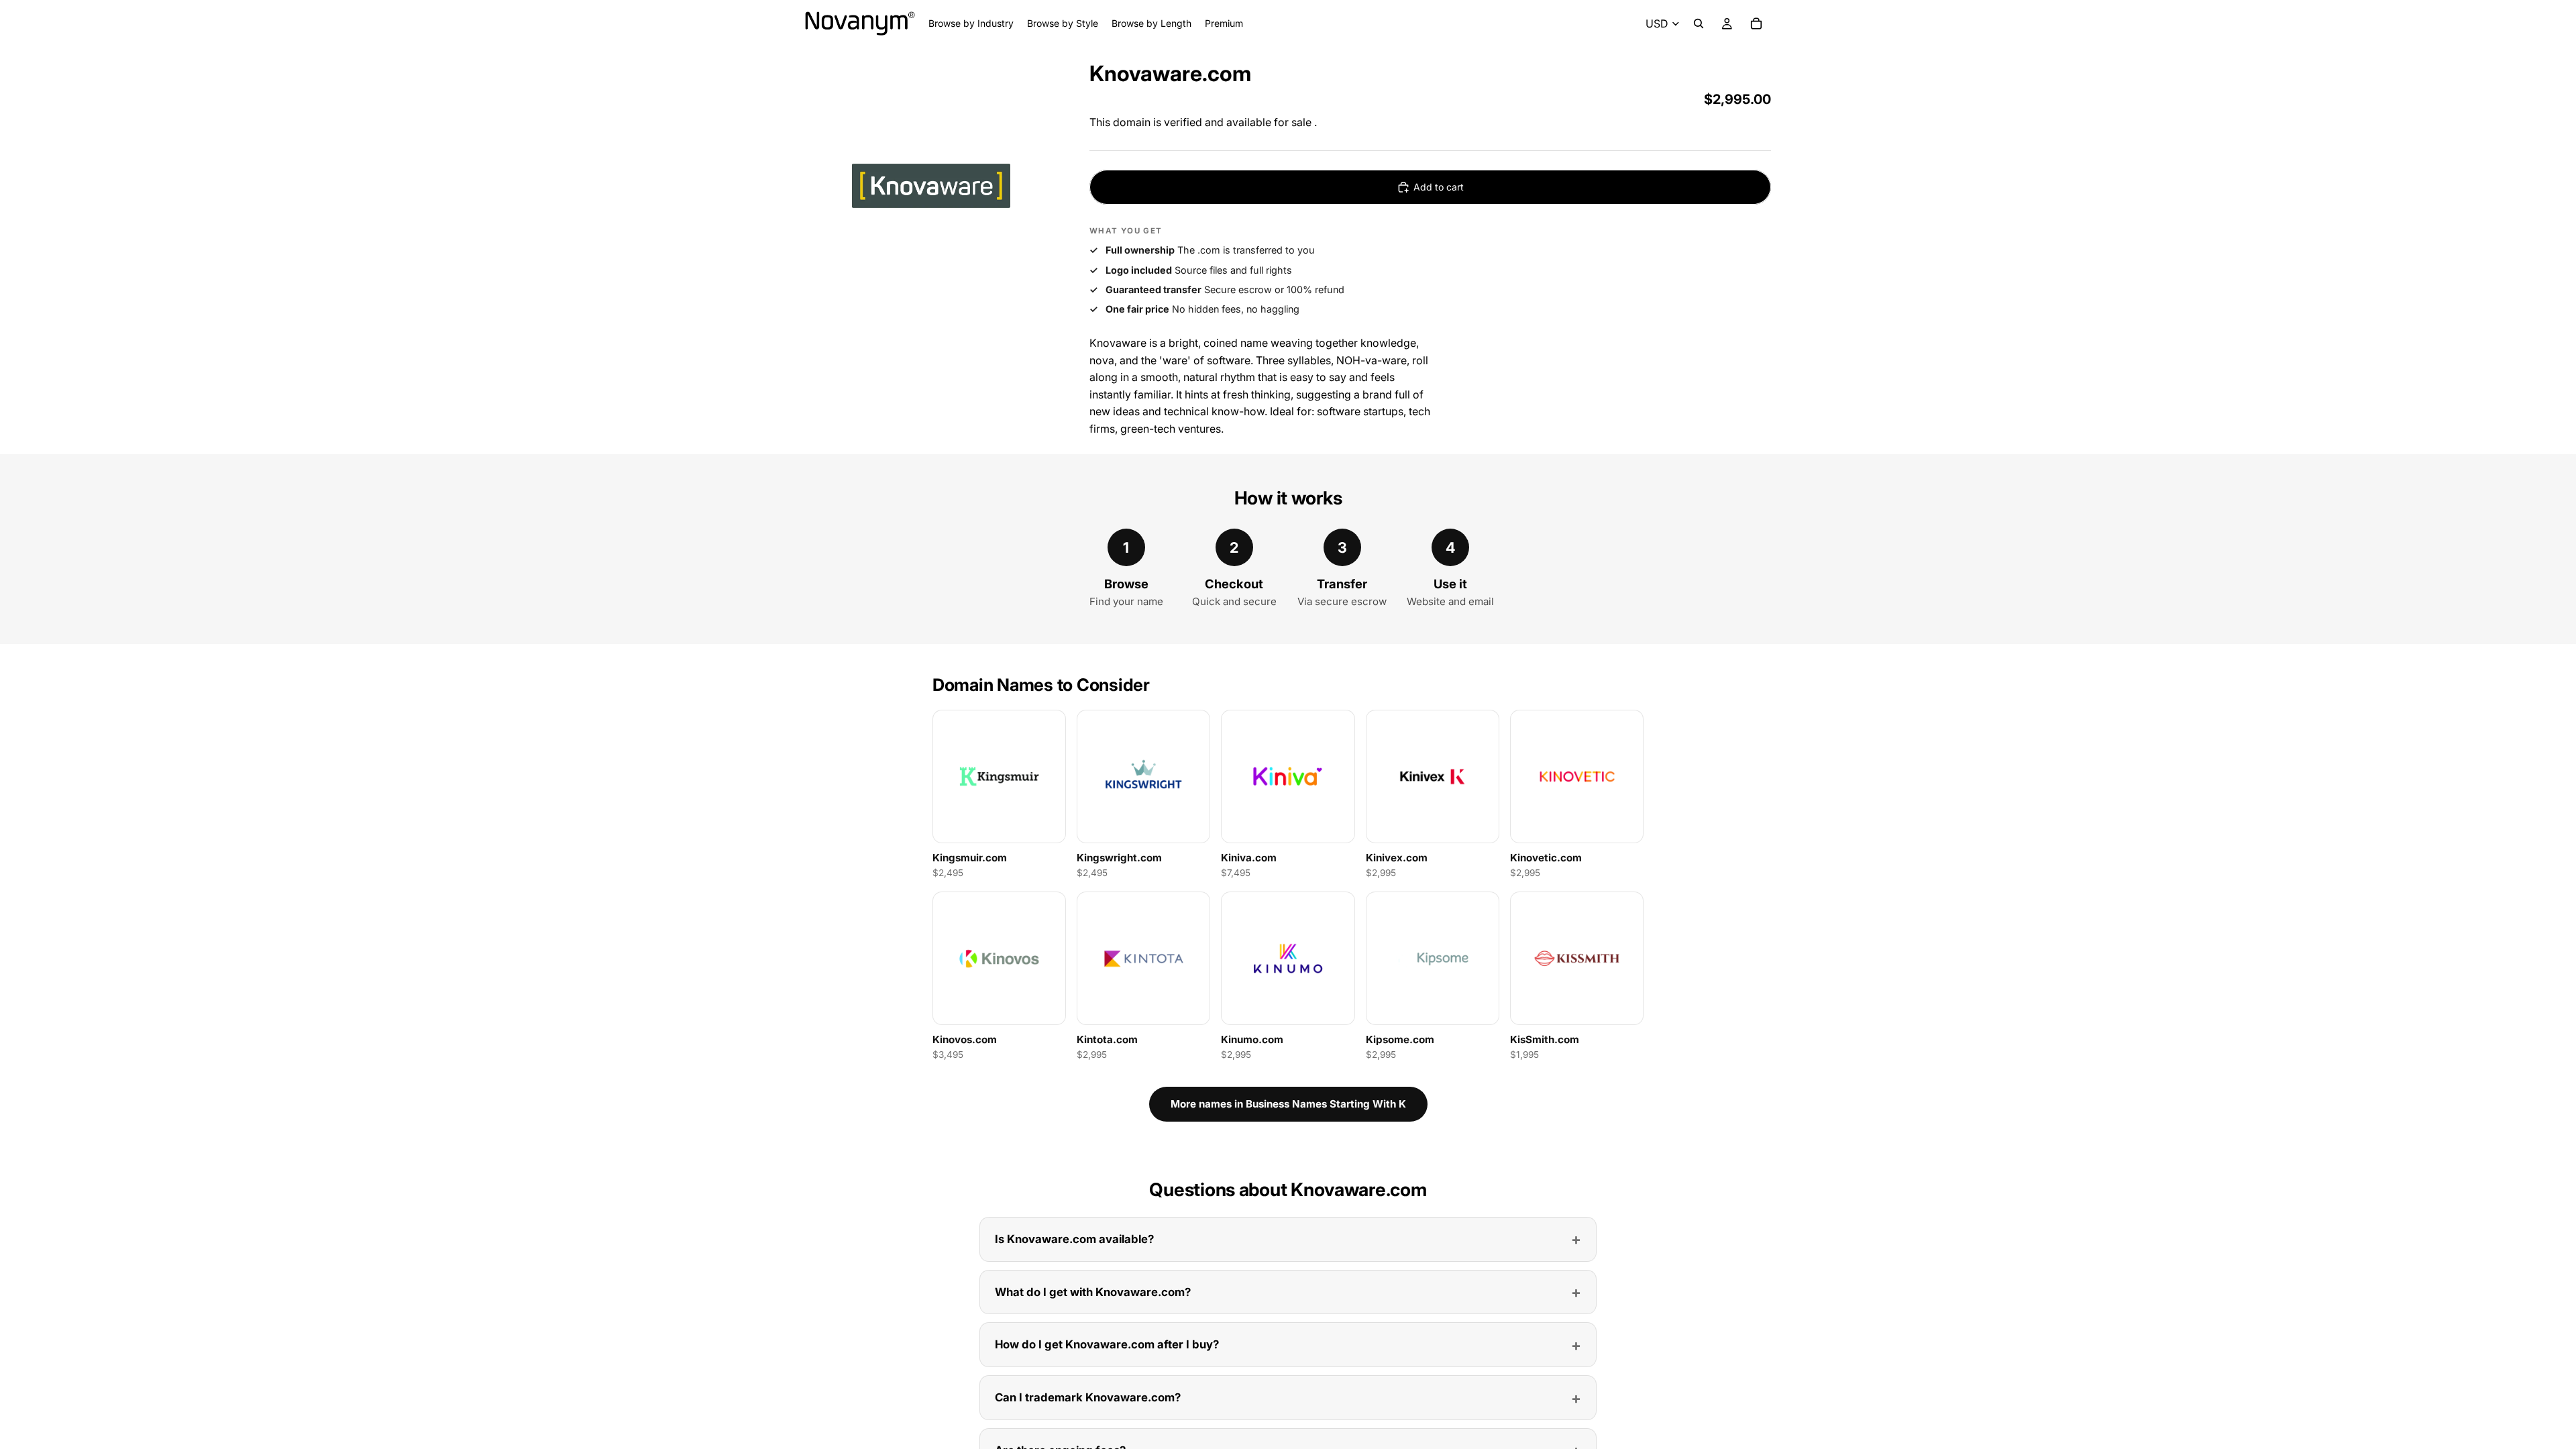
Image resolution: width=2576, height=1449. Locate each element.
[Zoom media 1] (931, 184)
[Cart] (1756, 23)
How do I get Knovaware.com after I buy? (1107, 1344)
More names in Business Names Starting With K (1288, 1104)
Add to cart (1439, 187)
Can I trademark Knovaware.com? (1088, 1397)
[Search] (1699, 23)
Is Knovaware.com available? (1074, 1239)
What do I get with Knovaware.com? (1093, 1292)
